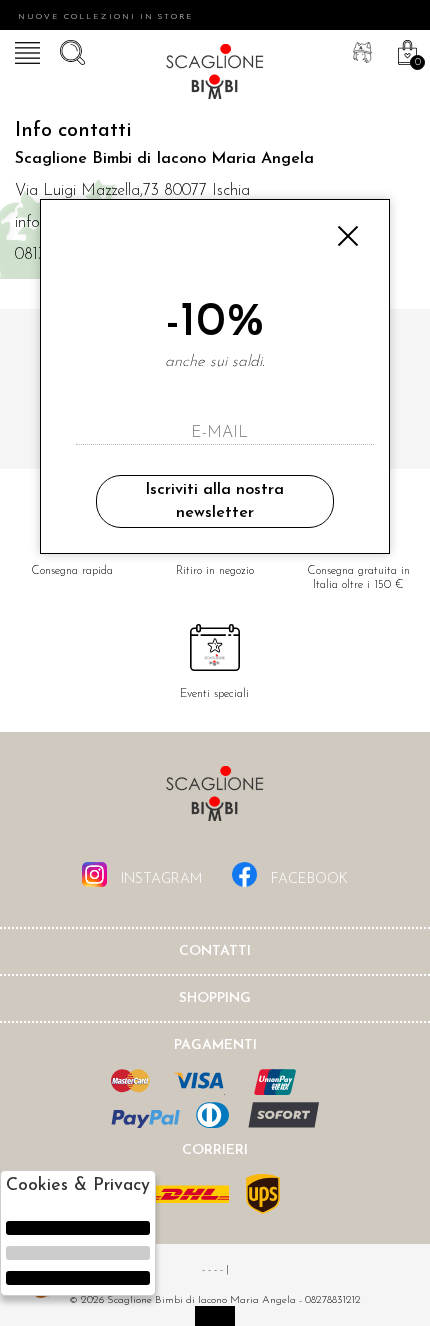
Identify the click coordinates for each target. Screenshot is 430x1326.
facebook (307, 879)
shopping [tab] (215, 998)
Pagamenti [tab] (215, 1045)
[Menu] (25, 50)
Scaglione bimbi (215, 75)
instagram (159, 879)
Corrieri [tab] (215, 1150)
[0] (405, 50)
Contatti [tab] (215, 951)
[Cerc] (70, 50)
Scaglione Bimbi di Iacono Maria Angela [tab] (215, 799)
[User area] (360, 50)
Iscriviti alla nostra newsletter (214, 501)
